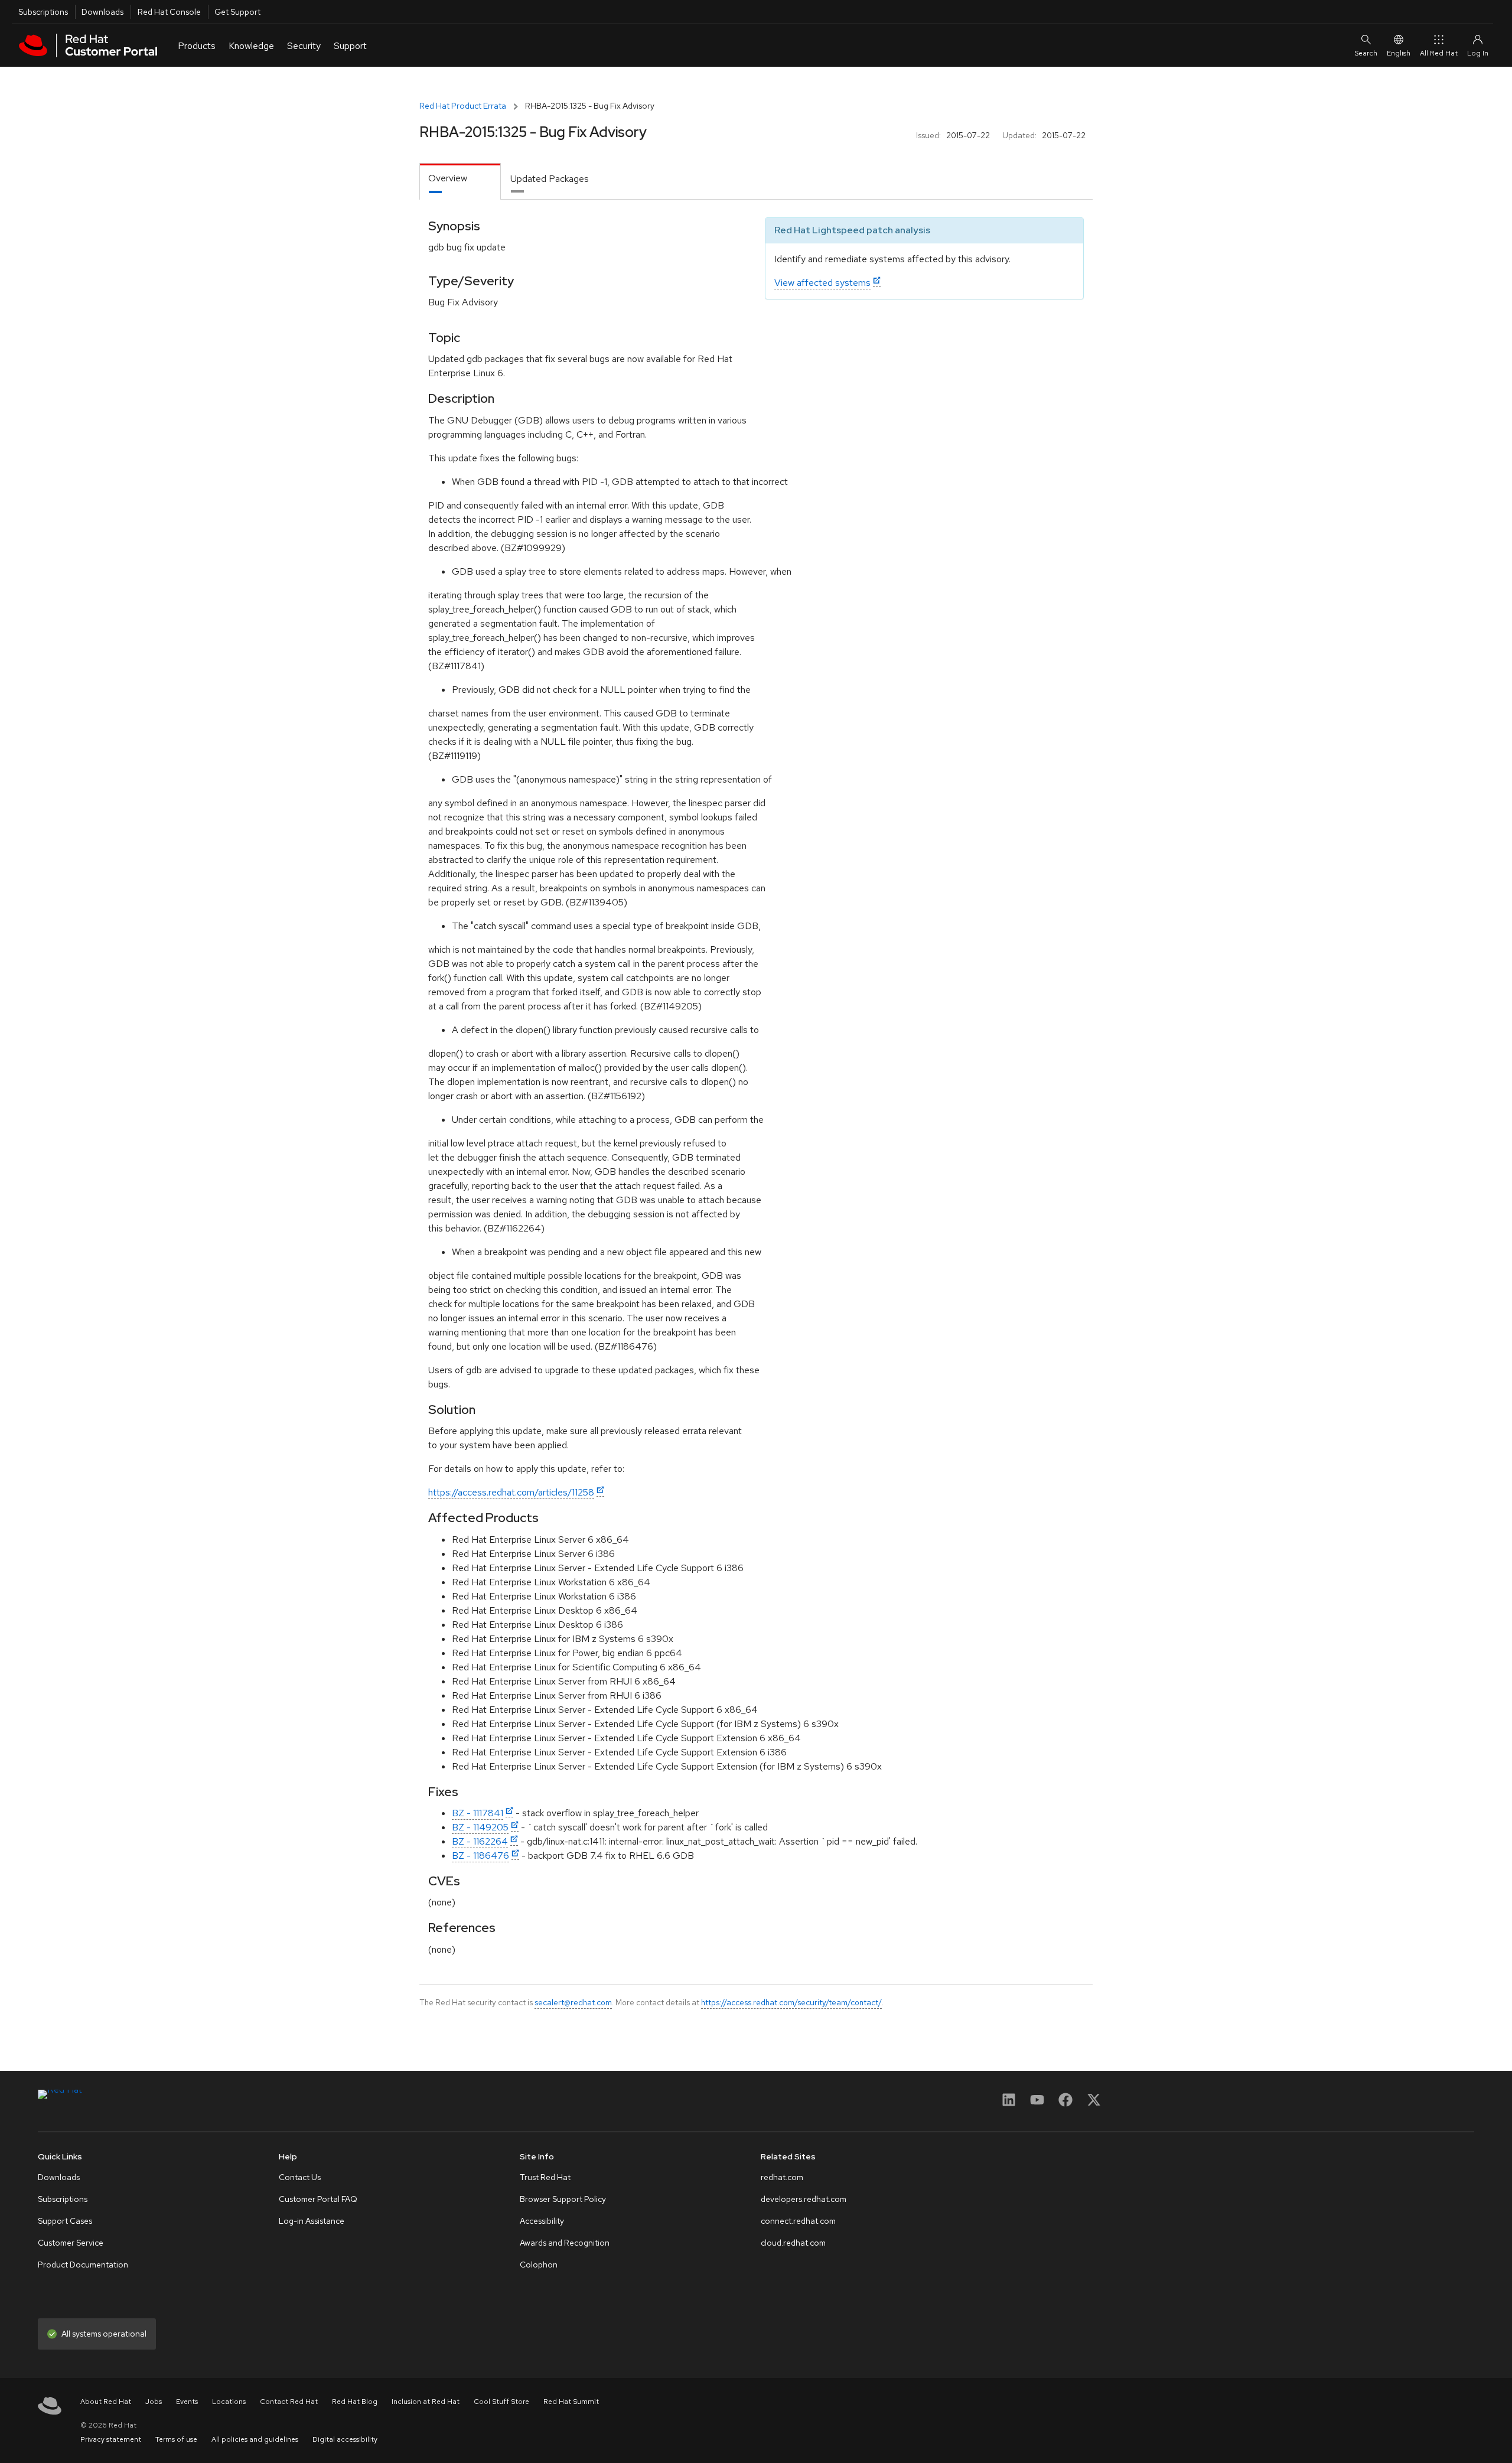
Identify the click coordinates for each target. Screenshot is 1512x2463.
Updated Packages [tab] (550, 179)
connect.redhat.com (798, 2221)
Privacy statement (111, 2439)
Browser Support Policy (563, 2199)
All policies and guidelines (255, 2439)
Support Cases (65, 2221)
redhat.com (782, 2177)
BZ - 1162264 (480, 1841)
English (1399, 53)
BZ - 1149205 (480, 1827)
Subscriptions (43, 12)
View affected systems (822, 283)
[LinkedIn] (1009, 2104)
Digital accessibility (345, 2439)
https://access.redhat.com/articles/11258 (511, 1492)
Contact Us (300, 2177)
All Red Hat (1439, 53)
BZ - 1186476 (480, 1856)
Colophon (539, 2265)
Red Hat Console (169, 12)
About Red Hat (106, 2402)
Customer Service (71, 2243)
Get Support (237, 12)
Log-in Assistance (312, 2221)
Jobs (154, 2402)
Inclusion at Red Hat (426, 2402)
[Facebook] (1065, 2104)
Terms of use (176, 2439)
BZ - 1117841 (478, 1813)
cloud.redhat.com (793, 2243)
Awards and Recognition (565, 2243)
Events (187, 2402)
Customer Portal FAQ (318, 2199)
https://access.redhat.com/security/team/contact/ (791, 2002)
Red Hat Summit (571, 2402)
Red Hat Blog (355, 2402)
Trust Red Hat (545, 2177)
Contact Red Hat (289, 2402)
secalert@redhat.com (573, 2002)
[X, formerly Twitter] (1094, 2104)
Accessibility (542, 2221)
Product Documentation (83, 2265)
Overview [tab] (448, 178)
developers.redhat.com (804, 2199)
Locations (229, 2402)
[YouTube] (1037, 2104)
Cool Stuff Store (501, 2402)
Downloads (102, 12)
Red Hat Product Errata (463, 106)
